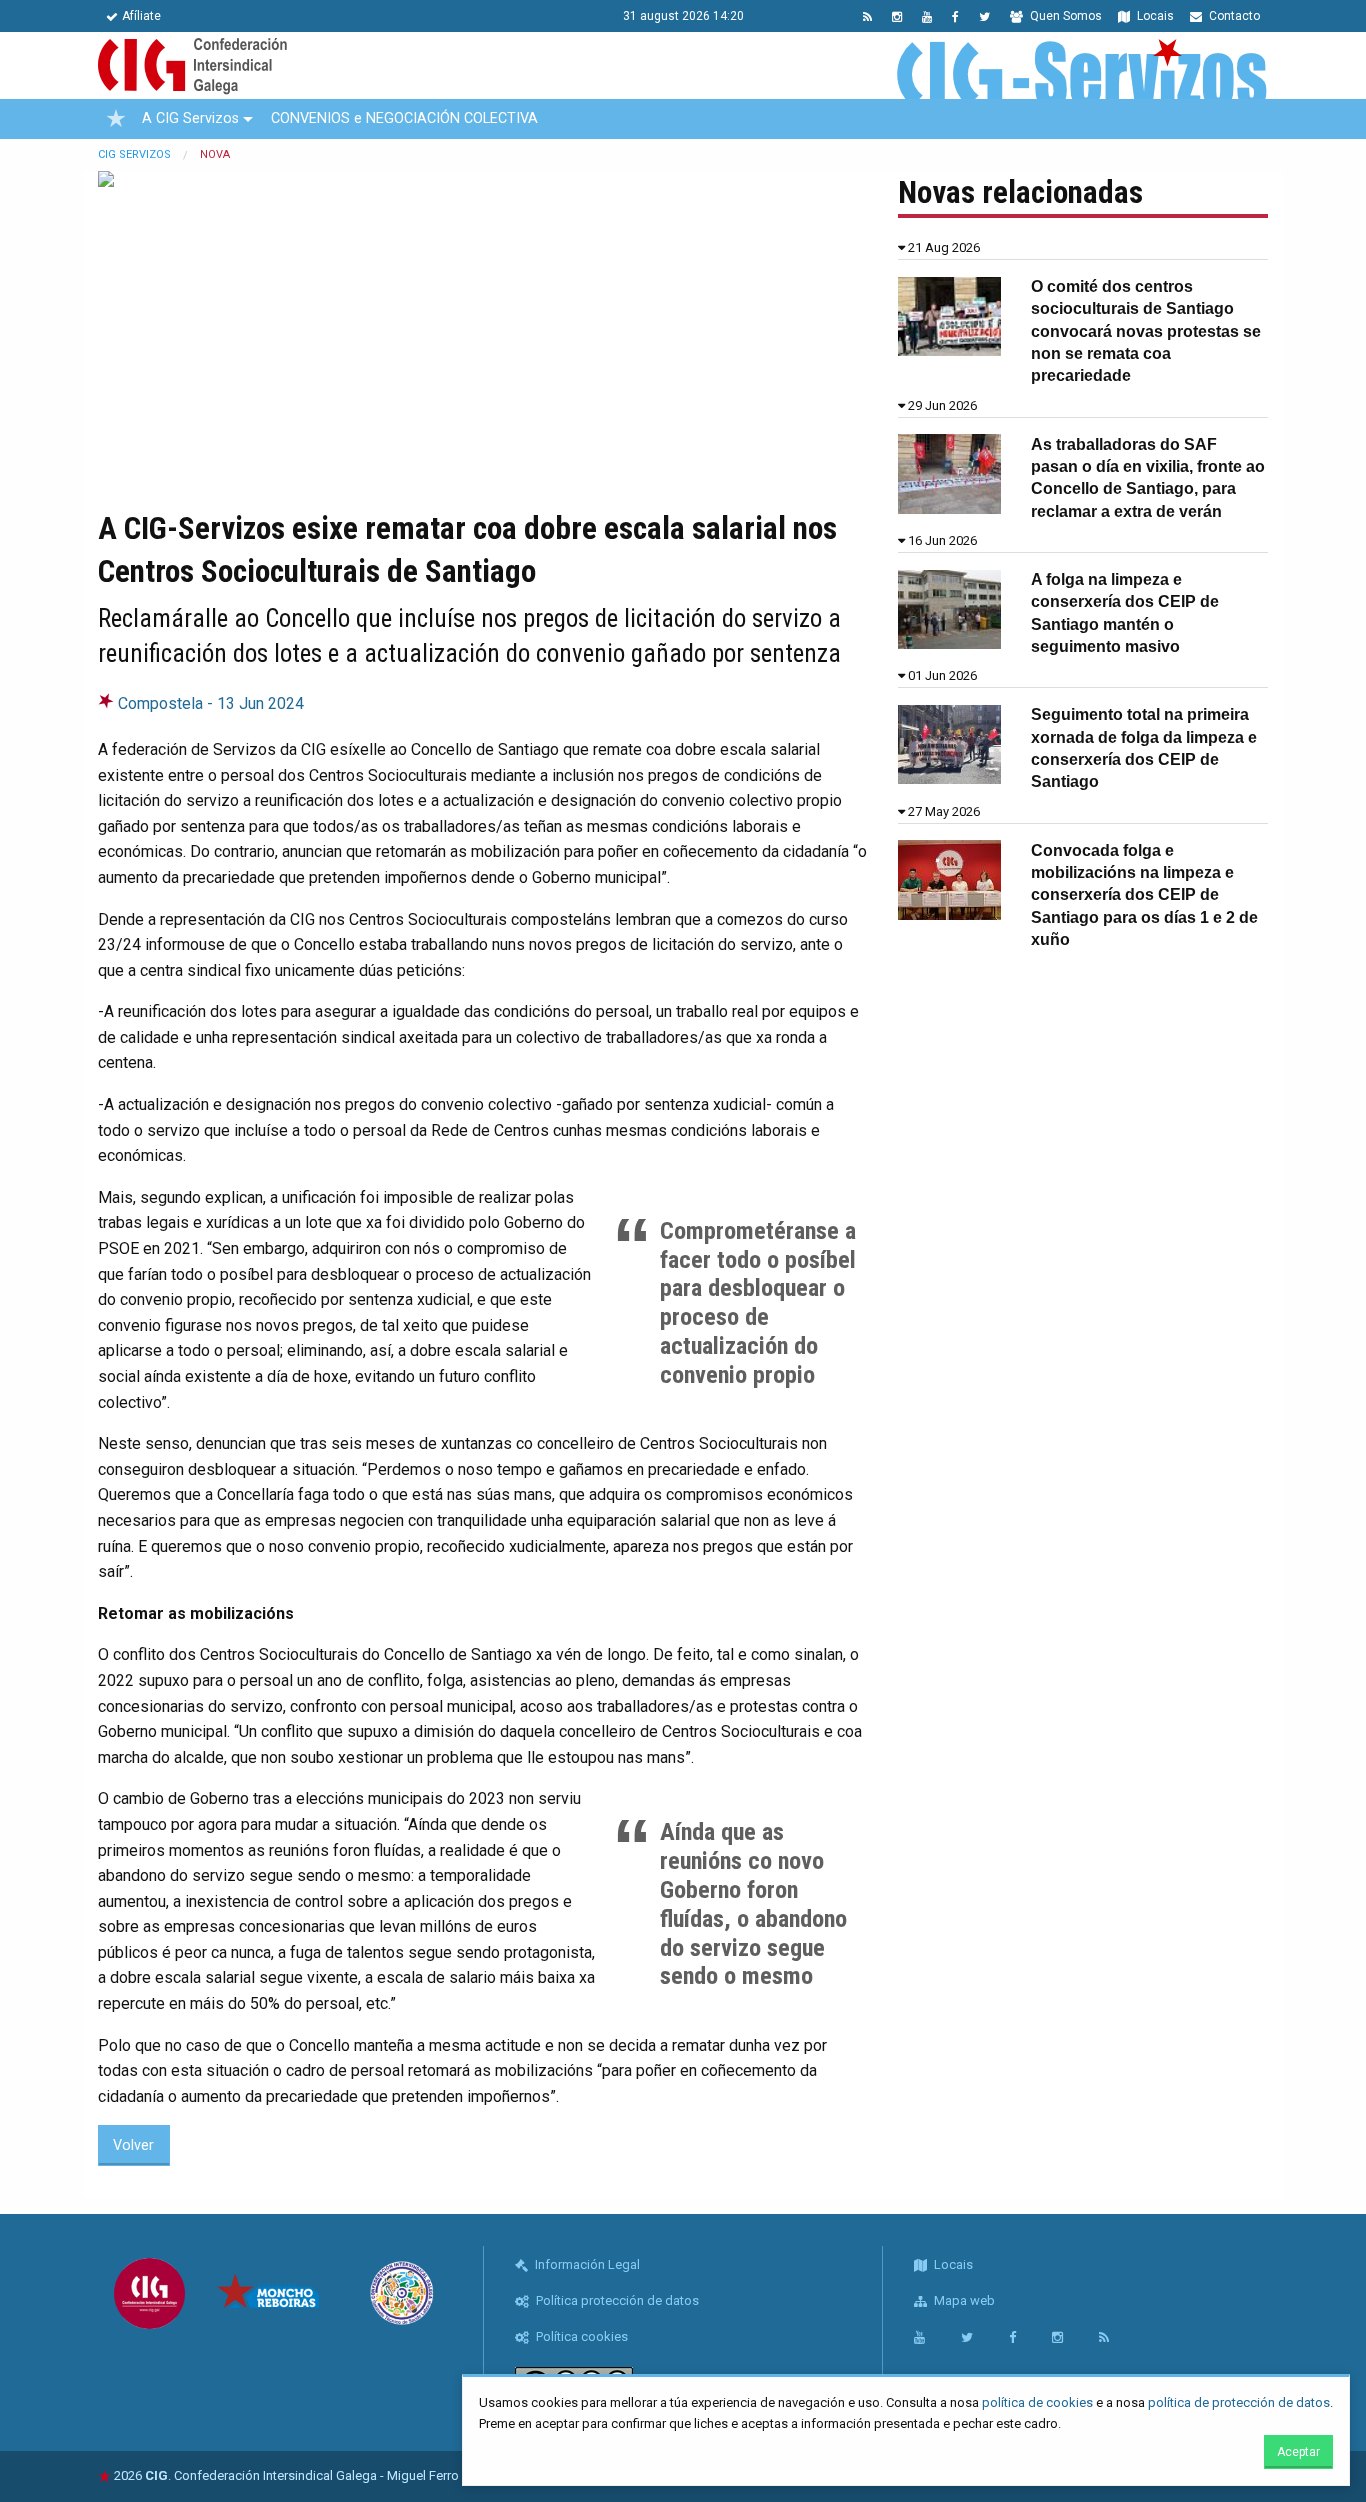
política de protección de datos (1239, 2402)
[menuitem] (116, 119)
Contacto (1233, 16)
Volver (133, 2145)
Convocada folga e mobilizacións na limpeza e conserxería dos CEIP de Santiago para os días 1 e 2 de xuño (1144, 895)
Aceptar (1298, 2452)
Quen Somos (1064, 16)
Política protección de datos (616, 2300)
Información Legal (586, 2264)
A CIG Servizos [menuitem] (190, 118)
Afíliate (141, 16)
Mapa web (963, 2300)
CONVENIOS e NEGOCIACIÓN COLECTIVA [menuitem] (404, 118)
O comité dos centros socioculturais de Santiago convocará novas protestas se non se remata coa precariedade (1146, 331)
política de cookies (1037, 2402)
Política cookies (580, 2336)
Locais (1154, 16)
